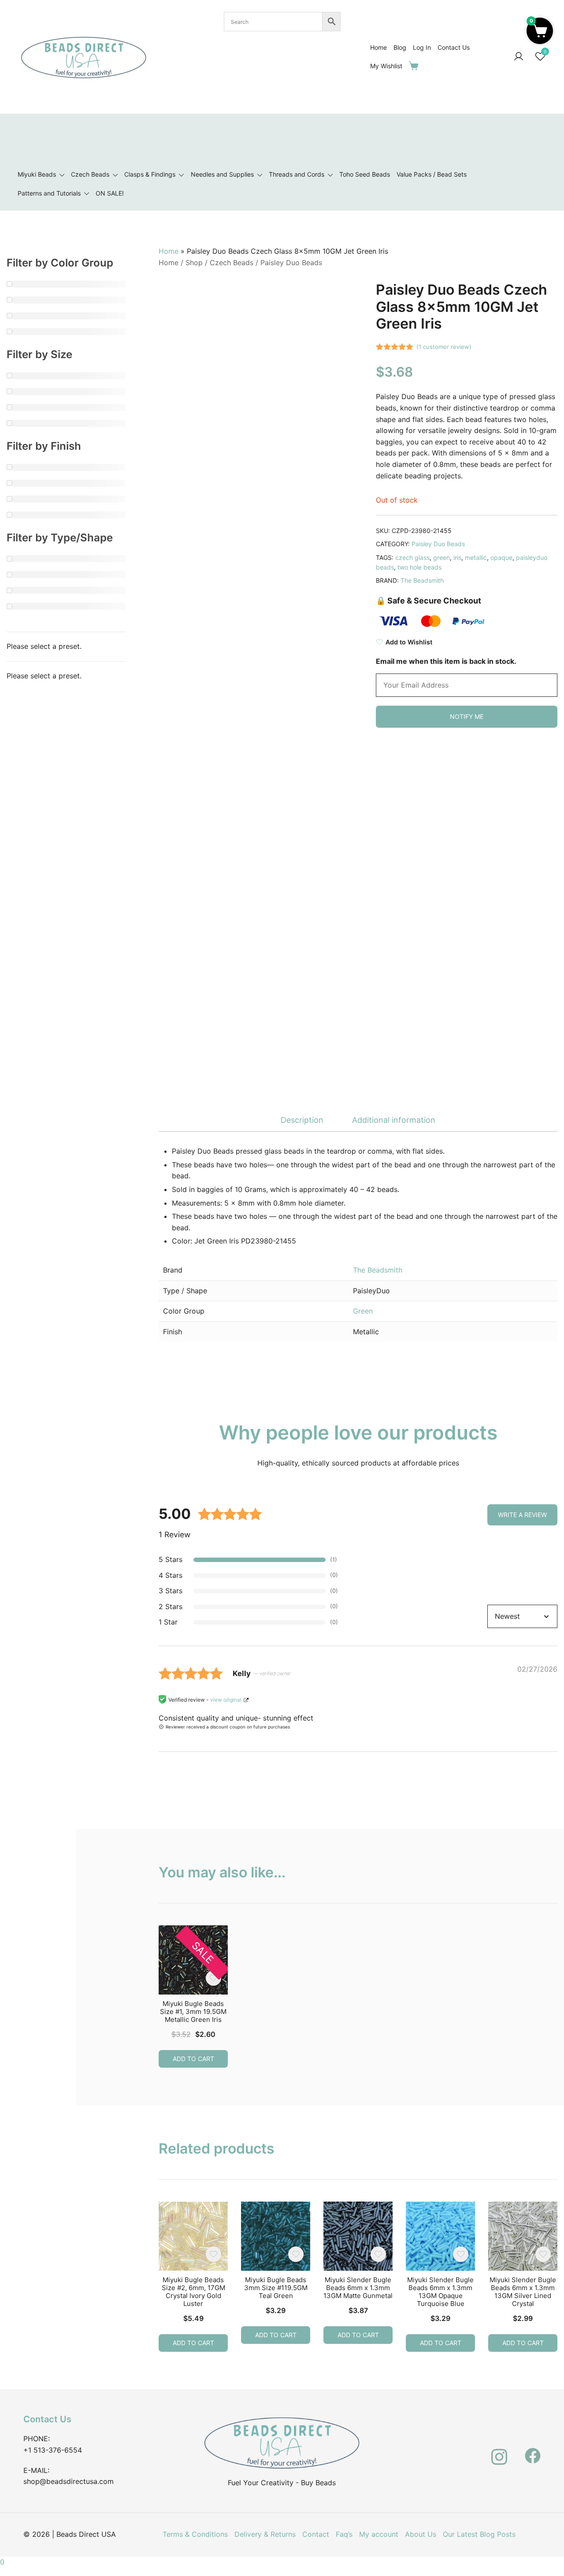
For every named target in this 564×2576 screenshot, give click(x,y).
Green (363, 1311)
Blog (400, 47)
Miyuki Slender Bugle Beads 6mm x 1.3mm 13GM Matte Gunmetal (358, 2288)
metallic (476, 557)
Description (302, 1120)
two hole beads (419, 567)
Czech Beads (90, 174)
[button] (540, 31)
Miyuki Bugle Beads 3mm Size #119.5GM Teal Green (276, 2288)
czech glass (412, 557)
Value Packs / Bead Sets (432, 174)
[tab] (302, 1120)
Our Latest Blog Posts (479, 2534)
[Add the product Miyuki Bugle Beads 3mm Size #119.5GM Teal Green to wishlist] (296, 2254)
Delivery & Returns (265, 2534)
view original (226, 1700)
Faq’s (344, 2534)
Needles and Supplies (222, 174)
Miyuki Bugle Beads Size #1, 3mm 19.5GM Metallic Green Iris (193, 2012)
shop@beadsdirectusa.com (69, 2481)
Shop (194, 263)
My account (379, 2534)
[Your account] (519, 57)
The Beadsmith (422, 580)
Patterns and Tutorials (49, 193)
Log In (422, 47)
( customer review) (444, 347)
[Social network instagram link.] (499, 2450)
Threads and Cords (297, 174)
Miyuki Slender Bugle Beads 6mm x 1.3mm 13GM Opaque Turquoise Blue (440, 2292)
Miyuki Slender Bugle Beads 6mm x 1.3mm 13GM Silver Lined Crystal (523, 2292)
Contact (316, 2534)
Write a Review (522, 1515)
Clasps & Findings (150, 174)
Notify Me (467, 716)
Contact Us (454, 47)
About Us (421, 2534)
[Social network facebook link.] (533, 2450)
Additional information (394, 1120)
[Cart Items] (416, 66)
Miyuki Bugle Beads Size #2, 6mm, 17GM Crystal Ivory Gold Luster (193, 2292)
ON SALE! (110, 193)
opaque (501, 557)
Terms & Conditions (195, 2534)
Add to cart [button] (193, 2059)
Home (378, 47)
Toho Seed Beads (365, 174)
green (442, 557)
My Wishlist (386, 66)
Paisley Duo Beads (291, 263)
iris (457, 557)
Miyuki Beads (37, 174)
